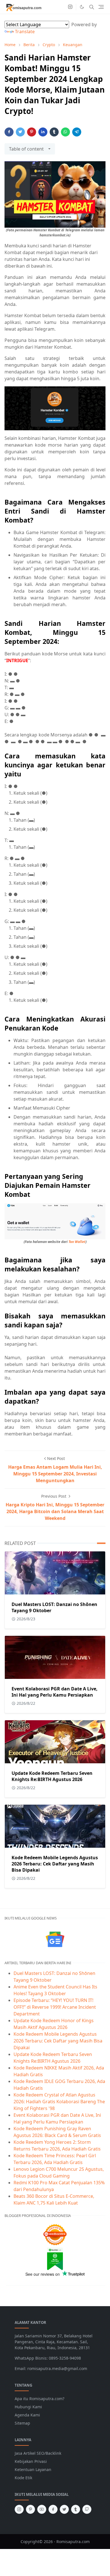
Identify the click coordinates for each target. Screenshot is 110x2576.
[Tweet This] (20, 132)
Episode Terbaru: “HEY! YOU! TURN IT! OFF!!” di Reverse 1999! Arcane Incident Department (55, 2007)
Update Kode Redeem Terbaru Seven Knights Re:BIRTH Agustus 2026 (52, 1776)
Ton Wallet (77, 1242)
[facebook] (53, 2509)
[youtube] (42, 2509)
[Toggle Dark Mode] (82, 7)
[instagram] (70, 7)
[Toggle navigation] (101, 7)
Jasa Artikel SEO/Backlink (38, 2453)
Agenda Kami (27, 2415)
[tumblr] (76, 2509)
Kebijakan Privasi (31, 2461)
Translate (25, 32)
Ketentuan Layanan (33, 2469)
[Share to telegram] (77, 132)
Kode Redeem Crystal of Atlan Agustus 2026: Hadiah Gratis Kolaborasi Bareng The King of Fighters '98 (59, 2102)
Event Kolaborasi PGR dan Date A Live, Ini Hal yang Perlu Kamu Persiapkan (55, 1692)
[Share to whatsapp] (65, 132)
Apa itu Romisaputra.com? (39, 2399)
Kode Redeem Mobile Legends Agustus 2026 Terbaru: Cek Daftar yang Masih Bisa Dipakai (55, 1864)
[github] (87, 2509)
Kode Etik (23, 2478)
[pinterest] (30, 2509)
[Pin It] (32, 132)
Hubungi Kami (28, 2407)
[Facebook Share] (9, 132)
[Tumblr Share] (54, 132)
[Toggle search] (92, 7)
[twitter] (64, 2509)
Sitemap (22, 2423)
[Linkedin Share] (43, 132)
